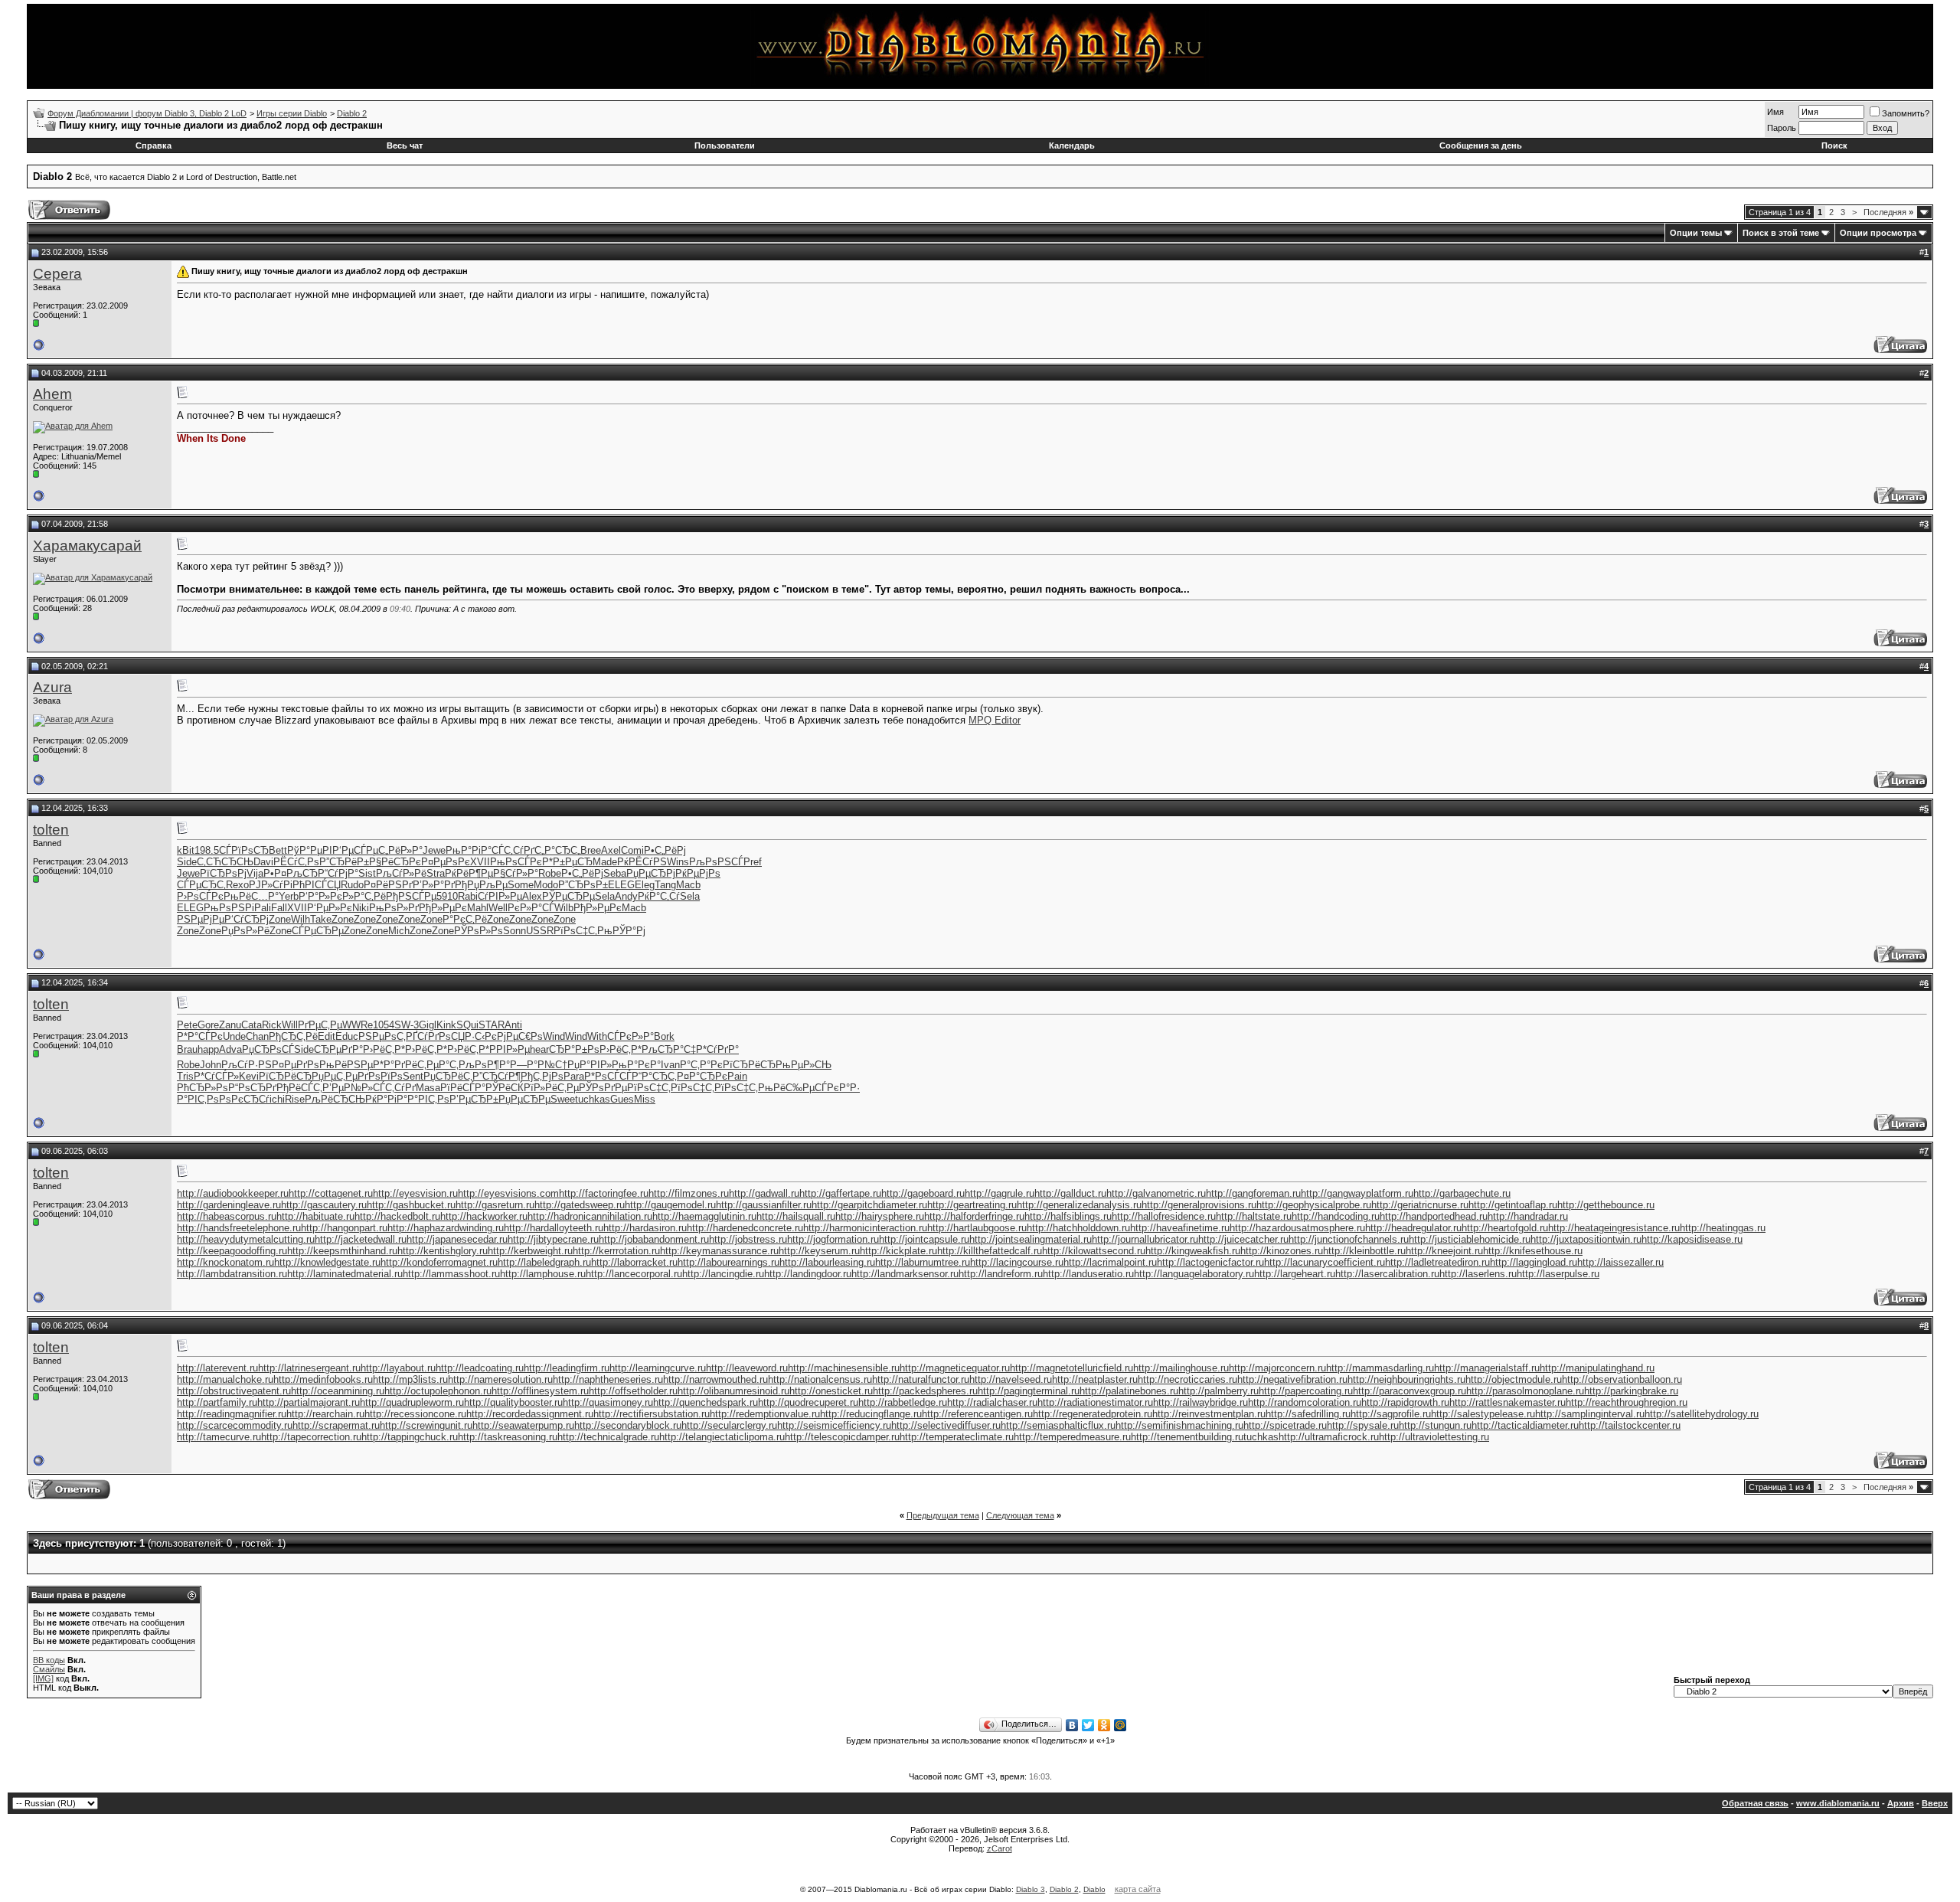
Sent (413, 1076)
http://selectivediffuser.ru (946, 1425)
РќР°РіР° (386, 1099)
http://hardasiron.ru (645, 1228)
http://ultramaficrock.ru (1329, 1437)
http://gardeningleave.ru (229, 1205)
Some (521, 885)
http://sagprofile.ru (1391, 1414)
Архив (1901, 1803)
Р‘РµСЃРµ (355, 850)
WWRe (358, 1025)
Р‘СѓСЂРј (247, 919)
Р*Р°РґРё (395, 1065)
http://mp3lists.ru (410, 1379)
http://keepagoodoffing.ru (232, 1251)
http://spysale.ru (1363, 1425)
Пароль (1782, 128)
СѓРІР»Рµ (500, 896)
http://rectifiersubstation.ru (652, 1414)
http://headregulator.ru (1413, 1228)
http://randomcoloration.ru (1305, 1402)
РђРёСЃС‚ (299, 1088)
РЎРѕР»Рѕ (479, 931)
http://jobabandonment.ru (654, 1239)
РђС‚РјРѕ (542, 1076)
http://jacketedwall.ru (361, 1239)
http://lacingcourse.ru (1017, 1262)
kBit (186, 850)
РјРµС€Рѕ (520, 1036)
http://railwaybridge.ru (1200, 1402)
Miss (645, 1099)
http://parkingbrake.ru (1631, 1391)
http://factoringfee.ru (604, 1193)
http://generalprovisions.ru (1199, 1205)
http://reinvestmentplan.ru (1209, 1414)
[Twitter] (1088, 1725)
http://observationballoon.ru (1622, 1379)
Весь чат (405, 145)
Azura (52, 687)
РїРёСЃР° (463, 1088)
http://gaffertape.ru (840, 1193)
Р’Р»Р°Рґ (434, 885)
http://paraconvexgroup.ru (1410, 1391)
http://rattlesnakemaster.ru (1508, 1402)
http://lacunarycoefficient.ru (1325, 1262)
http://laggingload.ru (1534, 1262)
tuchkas (593, 1099)
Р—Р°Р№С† (539, 1065)
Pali (263, 908)
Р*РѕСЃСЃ (608, 1076)
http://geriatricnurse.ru (1420, 1205)
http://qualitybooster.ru (513, 1402)
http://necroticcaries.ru (1187, 1379)
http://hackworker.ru (484, 1216)
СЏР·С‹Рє (474, 1036)
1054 (384, 1025)
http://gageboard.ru (923, 1193)
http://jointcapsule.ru (924, 1239)
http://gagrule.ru (1000, 1193)
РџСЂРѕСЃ (268, 1049)
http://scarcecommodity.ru (235, 1425)
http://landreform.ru (1001, 1274)
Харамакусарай (87, 546)
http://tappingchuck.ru (410, 1437)
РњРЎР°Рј (621, 931)
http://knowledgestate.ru (327, 1262)
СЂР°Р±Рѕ (574, 1049)
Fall (279, 908)
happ (208, 1049)
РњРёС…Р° (251, 896)
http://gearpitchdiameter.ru (869, 1205)
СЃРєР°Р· (837, 1088)
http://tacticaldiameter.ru (1525, 1425)
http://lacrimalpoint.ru (1110, 1262)
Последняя (1888, 212)
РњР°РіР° (469, 850)
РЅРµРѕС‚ (382, 1036)
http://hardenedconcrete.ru (745, 1228)
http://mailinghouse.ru (1181, 1368)
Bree (591, 850)
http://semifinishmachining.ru (1179, 1425)
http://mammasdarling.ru (1380, 1368)
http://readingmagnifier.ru (232, 1414)
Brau (187, 1049)
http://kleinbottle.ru (1364, 1251)
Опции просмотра (1878, 233)
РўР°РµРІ (310, 850)
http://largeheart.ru (1295, 1274)
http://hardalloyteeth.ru (554, 1228)
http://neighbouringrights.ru (1406, 1379)
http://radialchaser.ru (992, 1402)
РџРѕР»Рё (245, 931)
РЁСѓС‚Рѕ (296, 862)
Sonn (514, 931)
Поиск (1834, 145)
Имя (1775, 112)
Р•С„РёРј (665, 850)
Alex (532, 896)
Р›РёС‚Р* (384, 1049)
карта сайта (1138, 1889)
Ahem (52, 394)
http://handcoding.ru (1336, 1216)
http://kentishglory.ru (443, 1251)
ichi (277, 1099)
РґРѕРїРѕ (380, 1076)
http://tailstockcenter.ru (1630, 1425)
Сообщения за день (1481, 145)
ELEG (621, 885)
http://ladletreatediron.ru (1437, 1262)
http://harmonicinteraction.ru (865, 1228)
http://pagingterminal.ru (1029, 1391)
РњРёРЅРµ (346, 1065)
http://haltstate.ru (1254, 1216)
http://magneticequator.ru (955, 1368)
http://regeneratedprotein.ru (1093, 1414)
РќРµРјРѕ (698, 873)
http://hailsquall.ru (796, 1216)
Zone (280, 919)
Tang (665, 885)
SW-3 (407, 1025)
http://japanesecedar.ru (457, 1239)
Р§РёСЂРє (395, 862)
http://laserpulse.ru (1558, 1274)
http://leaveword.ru (747, 1368)
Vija (255, 873)
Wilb (564, 908)
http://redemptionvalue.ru (765, 1414)
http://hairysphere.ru (880, 1216)
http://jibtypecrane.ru (553, 1239)
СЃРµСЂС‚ (201, 885)
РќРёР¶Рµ (469, 873)
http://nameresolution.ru (500, 1379)
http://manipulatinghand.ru (1597, 1368)
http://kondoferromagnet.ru (439, 1262)
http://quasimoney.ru (608, 1402)
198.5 (207, 850)
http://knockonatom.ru (225, 1262)
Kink (446, 1025)
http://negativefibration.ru (1292, 1379)
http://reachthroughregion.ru (1627, 1402)
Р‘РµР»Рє (330, 908)
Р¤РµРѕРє (446, 862)
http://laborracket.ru (634, 1262)
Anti (513, 1025)
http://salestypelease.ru (1483, 1414)
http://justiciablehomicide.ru (1470, 1239)
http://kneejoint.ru (1444, 1251)
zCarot (1000, 1848)
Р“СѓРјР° (338, 873)
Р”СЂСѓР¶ (497, 1076)
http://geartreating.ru (972, 1205)
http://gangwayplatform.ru (1357, 1193)
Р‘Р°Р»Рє (320, 896)
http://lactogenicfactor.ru (1210, 1262)
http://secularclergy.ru (729, 1425)
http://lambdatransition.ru (232, 1274)
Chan (257, 1036)
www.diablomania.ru (1838, 1803)
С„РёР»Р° (400, 850)
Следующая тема (1020, 1515)
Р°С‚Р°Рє (701, 1065)
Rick (272, 1025)
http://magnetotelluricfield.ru (1071, 1368)
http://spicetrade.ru (1285, 1425)
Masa (428, 1088)
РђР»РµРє (443, 908)
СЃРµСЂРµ (318, 931)
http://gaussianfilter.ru (764, 1205)
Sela (605, 896)
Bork (664, 1036)
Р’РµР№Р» (348, 1088)
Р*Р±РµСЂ (567, 862)
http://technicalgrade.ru (608, 1437)
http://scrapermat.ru (336, 1425)
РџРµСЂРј (651, 873)
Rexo (237, 885)
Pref (753, 862)
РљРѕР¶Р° (484, 1065)
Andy (626, 896)
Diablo (1094, 1889)
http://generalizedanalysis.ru (1079, 1205)
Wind (554, 1036)
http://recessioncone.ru (415, 1414)
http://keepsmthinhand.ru (342, 1251)
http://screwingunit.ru (426, 1425)
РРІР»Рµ (510, 1049)
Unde (234, 1036)
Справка (154, 145)
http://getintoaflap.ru (1513, 1205)
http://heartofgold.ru (1505, 1228)
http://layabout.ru (398, 1368)
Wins (678, 862)
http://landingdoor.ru (808, 1274)
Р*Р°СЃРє (200, 1036)
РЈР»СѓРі (271, 885)
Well (498, 908)
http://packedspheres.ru (925, 1391)
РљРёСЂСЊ (335, 1099)
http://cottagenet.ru (331, 1193)
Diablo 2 (352, 113)
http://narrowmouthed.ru (715, 1379)
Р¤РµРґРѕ (296, 1065)
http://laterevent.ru (217, 1368)
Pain (737, 1076)
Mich (399, 931)
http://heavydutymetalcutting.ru (246, 1239)
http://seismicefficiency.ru (834, 1425)
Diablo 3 (1031, 1889)
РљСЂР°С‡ (669, 1049)
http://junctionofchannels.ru (1349, 1239)
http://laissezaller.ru (1620, 1262)
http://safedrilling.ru (1308, 1414)
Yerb (289, 896)
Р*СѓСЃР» (216, 1076)
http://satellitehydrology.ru (1702, 1414)
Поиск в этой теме (1781, 233)
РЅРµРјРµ (201, 919)
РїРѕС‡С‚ (575, 931)
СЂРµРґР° (338, 1049)
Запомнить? (1906, 113)
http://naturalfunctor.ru (921, 1379)
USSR (540, 931)
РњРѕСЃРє (516, 862)
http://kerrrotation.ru (616, 1251)
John (211, 1065)
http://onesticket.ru (831, 1391)
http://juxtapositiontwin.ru (1586, 1239)
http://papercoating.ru (1306, 1391)
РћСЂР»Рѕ (203, 1088)
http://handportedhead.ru (1434, 1216)
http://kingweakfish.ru (1193, 1251)
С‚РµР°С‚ (438, 1065)
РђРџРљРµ (481, 885)
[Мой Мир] (1120, 1725)
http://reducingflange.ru (871, 1414)
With (597, 1036)
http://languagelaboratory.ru (1194, 1274)
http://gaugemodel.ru (670, 1205)
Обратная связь (1755, 1803)
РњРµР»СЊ (804, 1065)
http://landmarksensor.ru (905, 1274)
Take (321, 919)
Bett (278, 850)
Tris (185, 1076)
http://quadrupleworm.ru (412, 1402)
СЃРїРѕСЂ (244, 850)
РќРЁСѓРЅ (642, 862)
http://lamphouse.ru (543, 1274)
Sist (367, 873)
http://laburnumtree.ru (923, 1262)
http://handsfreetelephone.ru (239, 1228)
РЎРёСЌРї (510, 1088)
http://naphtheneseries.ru (608, 1379)
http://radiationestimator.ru (1095, 1402)
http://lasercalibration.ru (1387, 1274)
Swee (563, 1099)
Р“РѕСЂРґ (252, 1088)
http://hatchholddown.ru (1078, 1228)
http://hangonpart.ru (344, 1228)
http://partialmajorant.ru (309, 1402)
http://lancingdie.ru (723, 1274)
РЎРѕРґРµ (603, 1088)
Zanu (230, 1025)
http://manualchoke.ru (225, 1379)
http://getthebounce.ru (1606, 1205)
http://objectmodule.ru (1514, 1379)
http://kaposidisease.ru (1692, 1239)
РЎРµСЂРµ (568, 896)
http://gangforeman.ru (1253, 1193)
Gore (208, 1025)
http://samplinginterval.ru (1590, 1414)
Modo (546, 885)
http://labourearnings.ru (728, 1262)
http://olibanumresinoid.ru (733, 1391)
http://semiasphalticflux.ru (1058, 1425)
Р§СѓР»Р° (516, 873)
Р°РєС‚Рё (465, 919)
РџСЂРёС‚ (448, 1076)
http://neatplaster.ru (1095, 1379)
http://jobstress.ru (748, 1239)
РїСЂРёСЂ (749, 1065)
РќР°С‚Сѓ (659, 896)
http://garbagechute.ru (1462, 1193)
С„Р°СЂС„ (557, 850)
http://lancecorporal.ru (634, 1274)
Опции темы (1696, 233)
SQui (467, 1025)
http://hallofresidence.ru (1164, 1216)
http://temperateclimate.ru (957, 1437)
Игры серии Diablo (292, 113)
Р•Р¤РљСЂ (291, 873)
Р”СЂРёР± (344, 862)
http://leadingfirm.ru (567, 1368)
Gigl (428, 1025)
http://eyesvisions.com (508, 1193)
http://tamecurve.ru (219, 1437)
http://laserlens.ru (1478, 1274)
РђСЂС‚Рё (293, 1036)
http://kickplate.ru (898, 1251)
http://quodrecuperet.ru (808, 1402)
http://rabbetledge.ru (903, 1402)
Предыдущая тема (943, 1515)
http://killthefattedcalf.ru (990, 1251)
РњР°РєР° (636, 1065)
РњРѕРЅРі (229, 908)
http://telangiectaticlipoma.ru (722, 1437)
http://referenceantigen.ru (977, 1414)
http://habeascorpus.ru (227, 1216)
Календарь (1072, 145)
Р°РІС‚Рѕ (198, 1099)
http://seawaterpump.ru (523, 1425)
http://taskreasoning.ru (508, 1437)
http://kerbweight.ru (530, 1251)
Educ (347, 1036)
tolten (51, 830)
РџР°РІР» (590, 1065)
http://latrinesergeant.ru (309, 1368)
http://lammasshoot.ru (451, 1274)
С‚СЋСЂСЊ (225, 862)
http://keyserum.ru (819, 1251)
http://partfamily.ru (217, 1402)
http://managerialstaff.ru (1487, 1368)
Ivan (670, 1065)
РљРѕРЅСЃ (716, 862)
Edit (327, 1036)
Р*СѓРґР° (717, 1049)
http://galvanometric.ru (1156, 1193)
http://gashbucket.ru (411, 1205)
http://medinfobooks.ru (323, 1379)
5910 (447, 896)
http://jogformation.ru (833, 1239)
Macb (688, 885)
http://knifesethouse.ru (1533, 1251)
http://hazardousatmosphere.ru (1297, 1228)
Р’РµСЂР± (474, 1099)
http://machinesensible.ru (844, 1368)
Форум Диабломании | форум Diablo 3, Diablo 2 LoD (147, 113)
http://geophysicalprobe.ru (1314, 1205)
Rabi (468, 896)
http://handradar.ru (1528, 1216)
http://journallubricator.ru (1145, 1239)
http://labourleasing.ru (827, 1262)
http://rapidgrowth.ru (1405, 1402)
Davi (263, 862)
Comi (632, 850)
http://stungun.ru (1435, 1425)
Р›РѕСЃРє (200, 896)
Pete (187, 1025)
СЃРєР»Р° (630, 1036)
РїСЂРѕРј (223, 873)
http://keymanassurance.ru (719, 1251)
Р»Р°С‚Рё (364, 896)
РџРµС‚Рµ (335, 1076)
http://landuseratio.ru (1088, 1274)
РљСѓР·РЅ (247, 1065)
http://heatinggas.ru (1723, 1228)
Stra (436, 873)
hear (539, 1049)
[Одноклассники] (1104, 1725)
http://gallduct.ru (1070, 1193)
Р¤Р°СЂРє (702, 1076)
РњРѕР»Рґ (394, 908)
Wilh (301, 919)
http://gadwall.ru (764, 1193)
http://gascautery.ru (324, 1205)
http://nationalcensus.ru (820, 1379)
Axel (611, 850)
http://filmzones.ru (689, 1193)
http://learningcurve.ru (658, 1368)
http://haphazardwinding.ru (446, 1228)
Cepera (57, 274)
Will (290, 1025)
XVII (480, 862)
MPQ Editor (995, 720)
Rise (295, 1099)
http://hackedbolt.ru (397, 1216)
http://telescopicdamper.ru (842, 1437)
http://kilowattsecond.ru (1094, 1251)
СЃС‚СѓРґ (513, 850)
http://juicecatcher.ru (1243, 1239)
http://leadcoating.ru (480, 1368)
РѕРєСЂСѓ (244, 1099)
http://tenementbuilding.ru (1187, 1437)
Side (187, 862)
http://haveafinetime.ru (1180, 1228)
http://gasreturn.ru (495, 1205)
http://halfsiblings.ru (1068, 1216)
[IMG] (43, 1678)
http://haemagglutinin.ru (704, 1216)
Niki (361, 908)
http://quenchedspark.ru (706, 1402)
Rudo (352, 885)
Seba (615, 873)
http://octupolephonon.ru (438, 1391)
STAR (492, 1025)
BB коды (49, 1660)
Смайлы (49, 1669)
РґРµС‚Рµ (320, 1025)
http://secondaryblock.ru (628, 1425)
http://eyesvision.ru (415, 1193)
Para (574, 1076)
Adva (230, 1049)
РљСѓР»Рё (401, 873)
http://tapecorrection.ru (311, 1437)
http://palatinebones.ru (1129, 1391)
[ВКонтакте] (1072, 1725)
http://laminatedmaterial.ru (345, 1274)
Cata (252, 1025)
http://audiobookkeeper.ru (233, 1193)
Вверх (1935, 1803)
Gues (622, 1099)
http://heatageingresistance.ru (1614, 1228)
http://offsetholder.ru (633, 1391)
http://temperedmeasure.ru (1072, 1437)
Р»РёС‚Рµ (556, 1088)
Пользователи (725, 145)
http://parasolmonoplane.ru (1525, 1391)
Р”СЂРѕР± (583, 885)
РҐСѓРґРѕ (428, 1036)
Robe (550, 873)
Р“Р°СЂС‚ (654, 1076)
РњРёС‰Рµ (786, 1088)
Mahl (478, 908)
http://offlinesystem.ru (540, 1391)
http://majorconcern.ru (1277, 1368)
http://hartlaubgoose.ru (977, 1228)
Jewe (434, 850)
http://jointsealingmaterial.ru (1031, 1239)
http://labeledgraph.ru (544, 1262)
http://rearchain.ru (325, 1414)
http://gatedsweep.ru (580, 1205)
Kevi (249, 1076)
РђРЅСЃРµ (411, 896)
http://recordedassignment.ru (530, 1414)
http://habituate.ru (315, 1216)
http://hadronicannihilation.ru (590, 1216)
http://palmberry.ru (1218, 1391)
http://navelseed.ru (1011, 1379)
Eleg (645, 885)
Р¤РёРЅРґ (388, 885)
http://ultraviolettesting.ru (1434, 1437)
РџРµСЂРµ (524, 1099)
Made (605, 862)
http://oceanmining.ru (338, 1391)
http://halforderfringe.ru (974, 1216)
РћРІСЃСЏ (317, 885)
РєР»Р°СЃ (531, 908)
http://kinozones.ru (1282, 1251)
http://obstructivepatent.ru (234, 1391)
